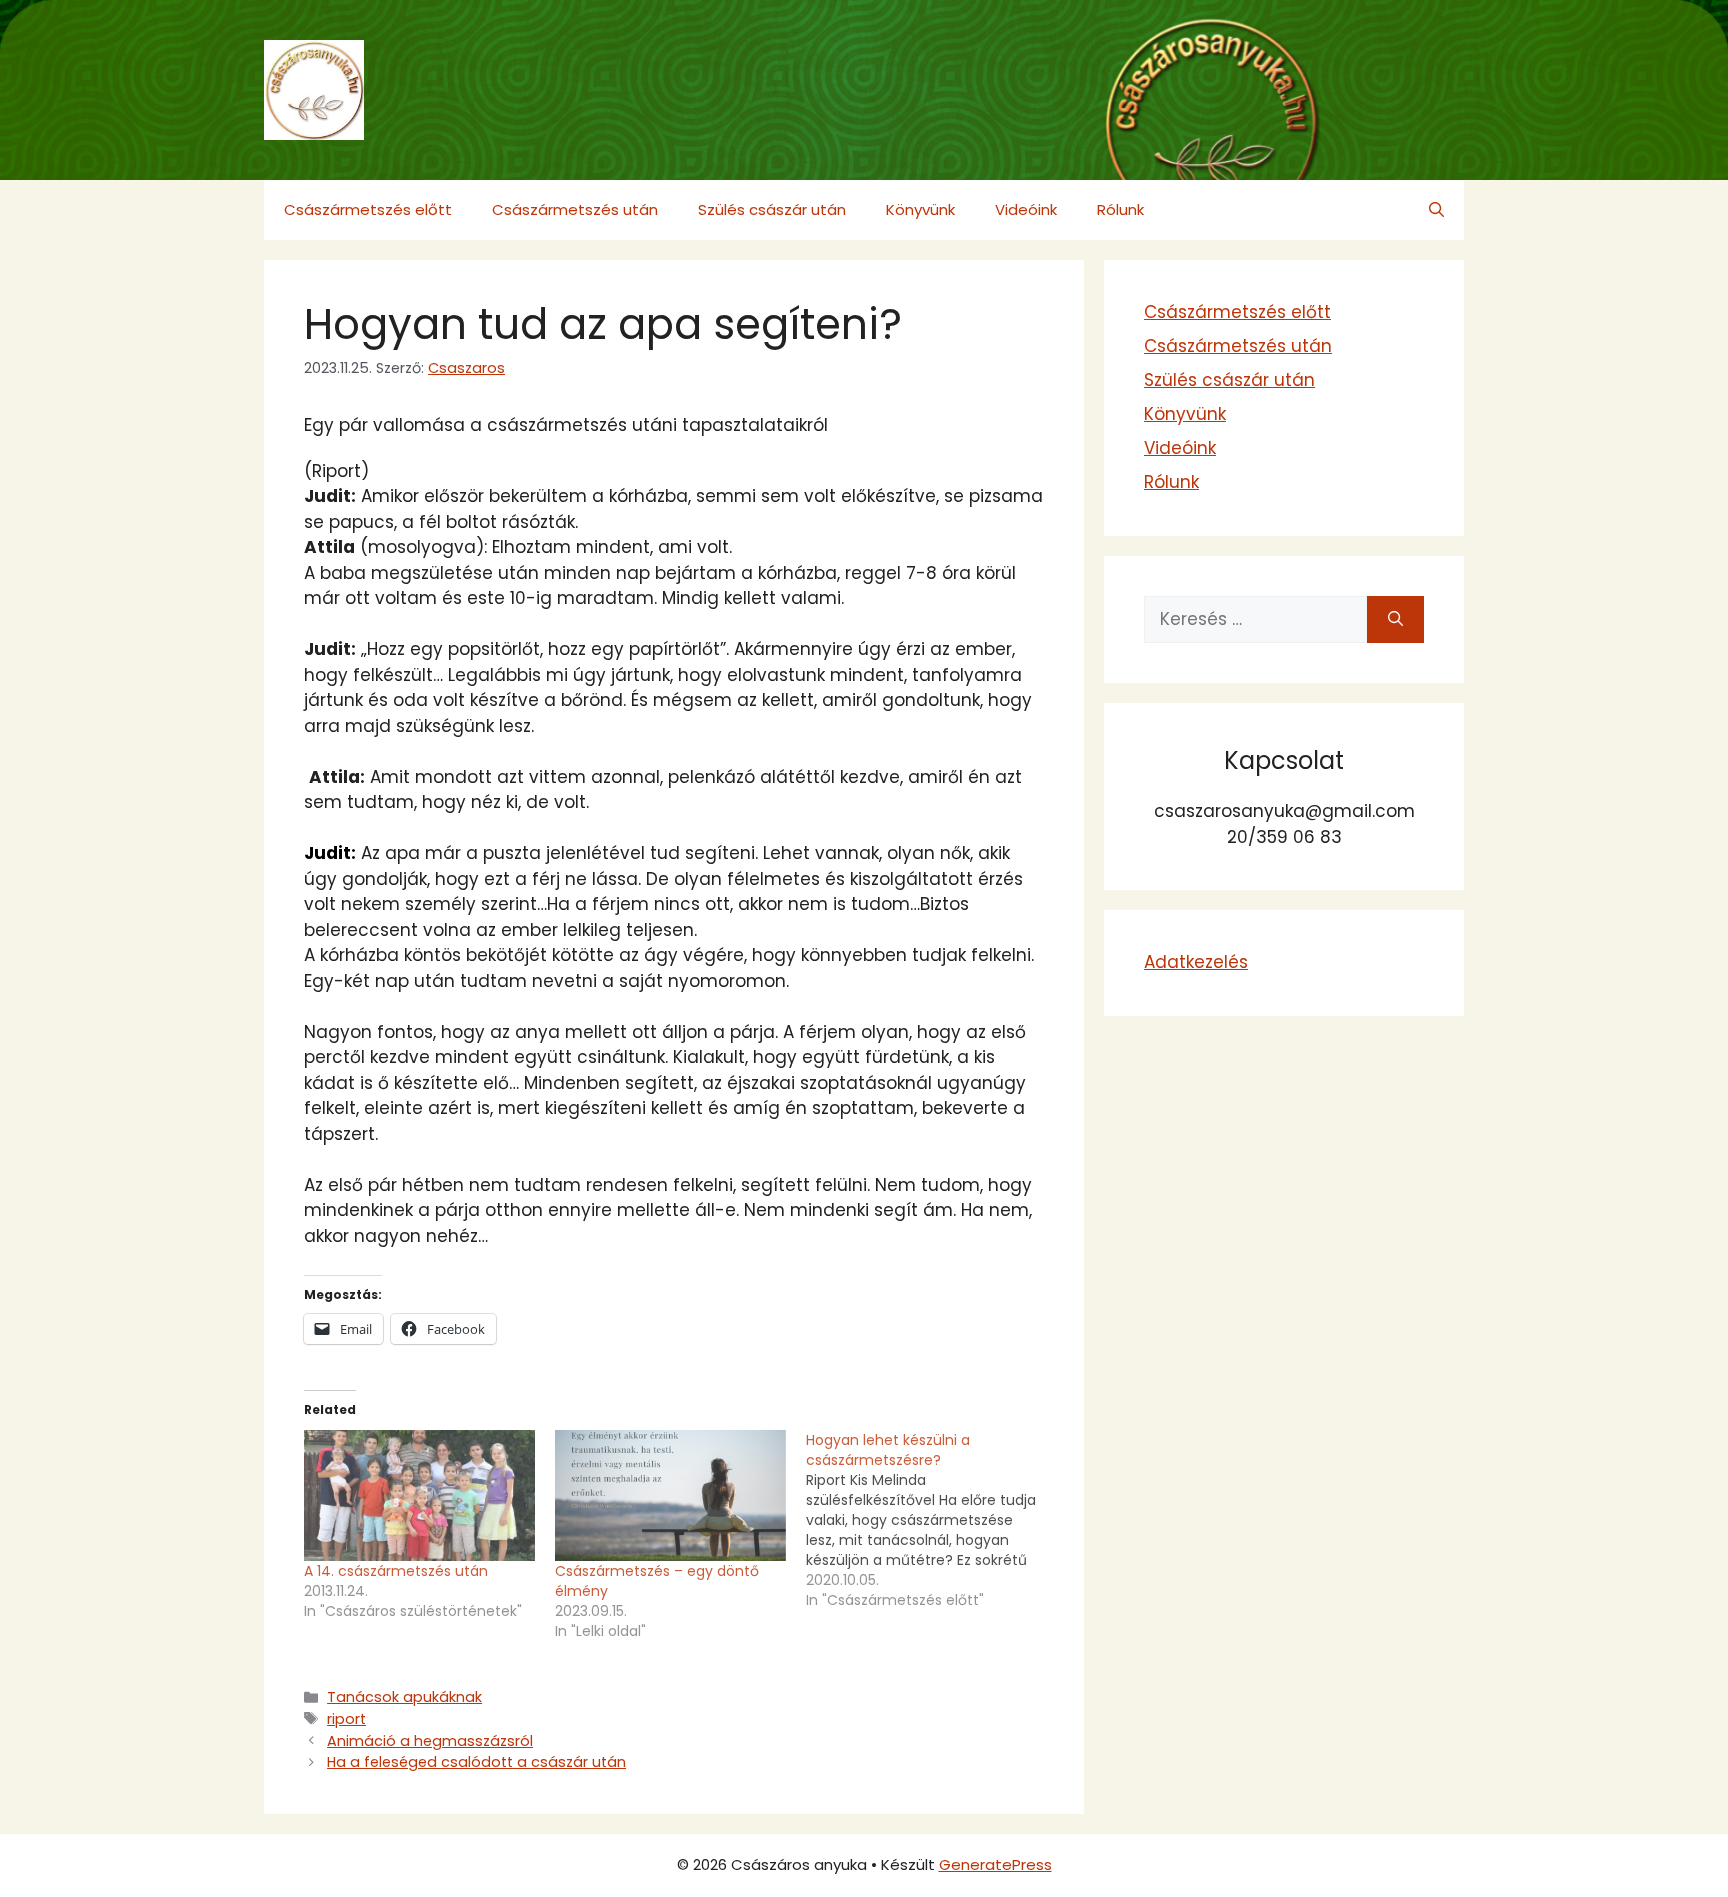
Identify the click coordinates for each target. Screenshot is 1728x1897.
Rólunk (1120, 209)
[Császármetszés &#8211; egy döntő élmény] (670, 1496)
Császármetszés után (575, 209)
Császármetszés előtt (368, 209)
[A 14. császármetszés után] (419, 1496)
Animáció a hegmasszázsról (430, 1741)
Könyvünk (920, 209)
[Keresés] (1395, 620)
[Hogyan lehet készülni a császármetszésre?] (931, 1520)
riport (346, 1719)
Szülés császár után (772, 209)
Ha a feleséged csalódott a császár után (476, 1762)
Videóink (1026, 209)
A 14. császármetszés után (396, 1571)
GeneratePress (995, 1864)
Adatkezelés (1196, 962)
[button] (1436, 210)
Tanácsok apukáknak (404, 1697)
